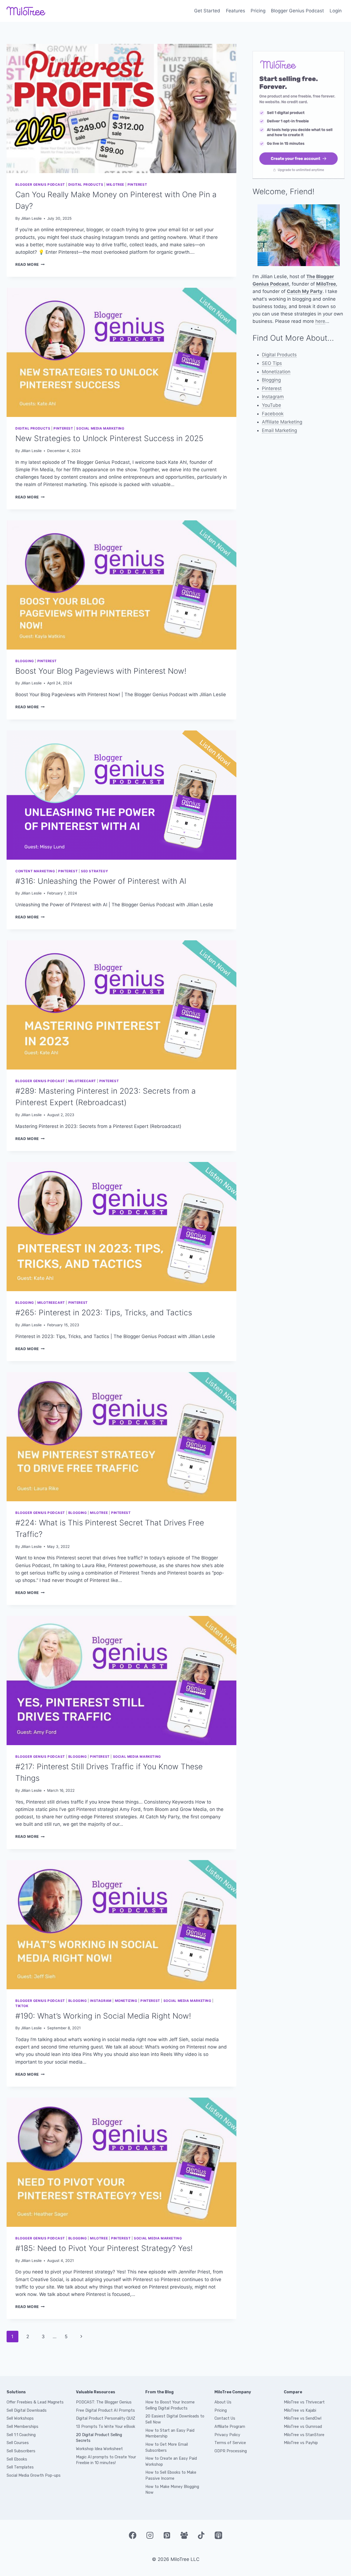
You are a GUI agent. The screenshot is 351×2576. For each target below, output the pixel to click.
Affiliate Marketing (282, 422)
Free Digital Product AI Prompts (105, 2410)
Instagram (101, 2001)
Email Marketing (279, 430)
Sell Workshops (20, 2418)
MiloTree (115, 184)
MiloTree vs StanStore (304, 2435)
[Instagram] (150, 2535)
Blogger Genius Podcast (297, 11)
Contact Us (225, 2418)
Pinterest (137, 184)
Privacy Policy (227, 2435)
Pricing (258, 11)
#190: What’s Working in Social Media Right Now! (103, 2016)
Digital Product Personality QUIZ (106, 2418)
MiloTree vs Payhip (301, 2443)
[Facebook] (132, 2535)
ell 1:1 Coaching (22, 2435)
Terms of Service (230, 2443)
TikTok (22, 2006)
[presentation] (121, 108)
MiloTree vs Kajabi (300, 2410)
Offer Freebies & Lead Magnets (35, 2402)
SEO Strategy (94, 871)
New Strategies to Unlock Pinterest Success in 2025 (109, 438)
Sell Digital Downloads (27, 2410)
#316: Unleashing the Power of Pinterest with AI (101, 881)
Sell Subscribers (21, 2451)
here (320, 321)
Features (236, 11)
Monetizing (126, 2001)
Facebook (273, 414)
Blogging (25, 661)
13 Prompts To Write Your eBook (106, 2427)
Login (336, 11)
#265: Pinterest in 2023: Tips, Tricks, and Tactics (104, 1313)
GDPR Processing (231, 2451)
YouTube (271, 405)
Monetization (276, 372)
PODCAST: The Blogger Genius (104, 2402)
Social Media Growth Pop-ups (34, 2475)
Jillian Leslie (31, 218)
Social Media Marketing (100, 428)
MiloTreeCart (82, 1081)
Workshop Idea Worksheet (99, 2449)
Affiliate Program (230, 2427)
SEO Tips (272, 363)
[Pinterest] (167, 2535)
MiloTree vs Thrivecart (304, 2402)
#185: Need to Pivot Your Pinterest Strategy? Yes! (104, 2248)
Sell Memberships (22, 2427)
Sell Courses (18, 2443)
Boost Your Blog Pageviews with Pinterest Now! (101, 671)
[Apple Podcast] (218, 2535)
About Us (223, 2402)
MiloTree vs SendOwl (303, 2418)
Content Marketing (35, 871)
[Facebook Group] (184, 2535)
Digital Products (86, 184)
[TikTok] (201, 2535)
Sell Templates (20, 2467)
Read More (30, 264)
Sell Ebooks (17, 2459)
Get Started (207, 11)
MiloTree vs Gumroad (303, 2427)
